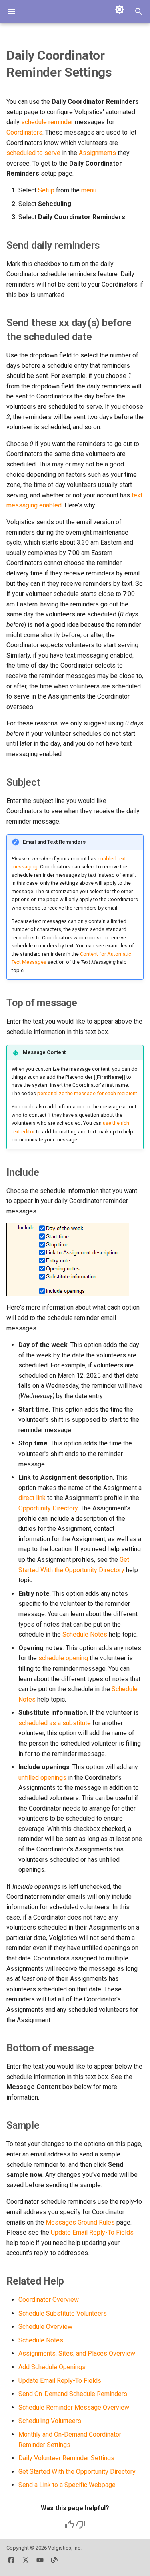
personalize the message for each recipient (87, 1093)
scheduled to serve (33, 153)
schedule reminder (47, 122)
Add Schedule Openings (52, 2367)
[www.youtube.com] (40, 2563)
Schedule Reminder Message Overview (74, 2407)
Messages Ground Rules (80, 2222)
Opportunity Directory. (49, 1508)
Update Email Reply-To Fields (92, 2232)
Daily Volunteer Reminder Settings (66, 2458)
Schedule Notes (85, 1634)
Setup (46, 190)
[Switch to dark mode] (120, 10)
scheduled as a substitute (55, 1723)
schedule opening (63, 1658)
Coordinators (24, 132)
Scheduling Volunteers (50, 2421)
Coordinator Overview (49, 2300)
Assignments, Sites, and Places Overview (77, 2353)
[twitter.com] (26, 2563)
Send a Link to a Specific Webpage (67, 2485)
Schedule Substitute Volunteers (63, 2313)
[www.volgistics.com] (54, 2563)
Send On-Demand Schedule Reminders (73, 2394)
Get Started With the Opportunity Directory (77, 2472)
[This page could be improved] (81, 2525)
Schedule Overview (45, 2327)
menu (89, 190)
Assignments (97, 153)
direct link (32, 1498)
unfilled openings (42, 1778)
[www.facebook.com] (11, 2563)
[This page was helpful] (70, 2525)
